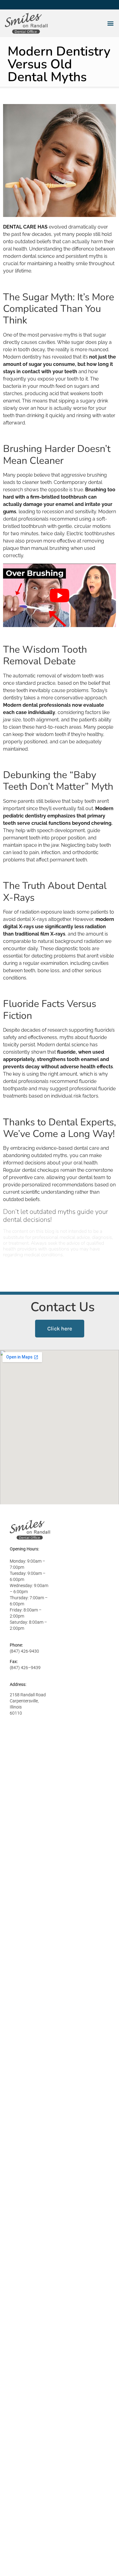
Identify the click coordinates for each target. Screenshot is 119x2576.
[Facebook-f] (5, 5)
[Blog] (54, 5)
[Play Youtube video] (60, 595)
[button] (110, 23)
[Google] (38, 5)
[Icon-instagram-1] (22, 5)
